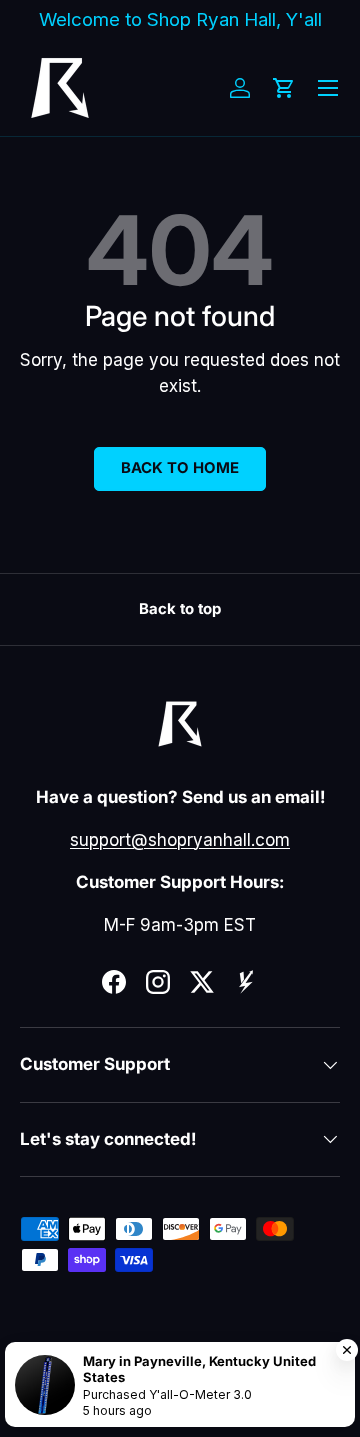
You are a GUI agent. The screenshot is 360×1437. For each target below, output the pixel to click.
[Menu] (328, 88)
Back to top (180, 609)
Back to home (180, 468)
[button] (284, 88)
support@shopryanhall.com (180, 840)
